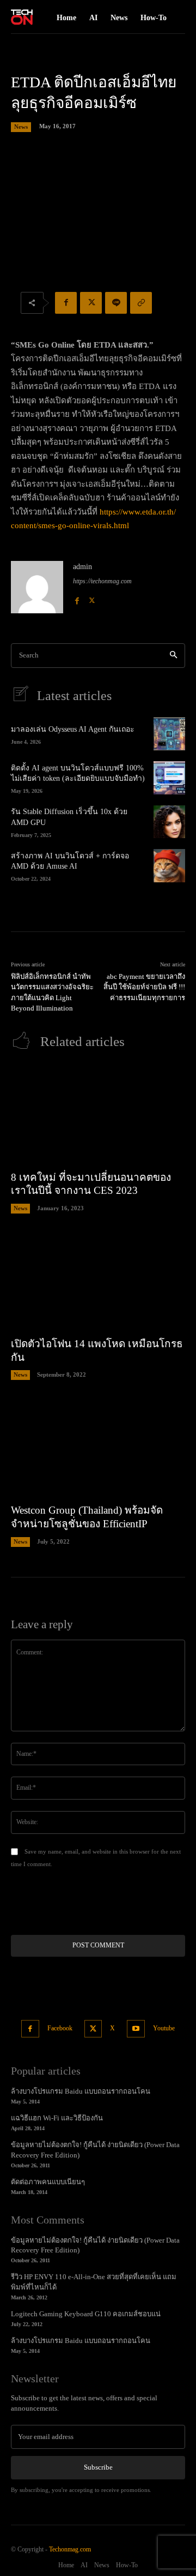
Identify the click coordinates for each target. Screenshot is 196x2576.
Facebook (60, 2028)
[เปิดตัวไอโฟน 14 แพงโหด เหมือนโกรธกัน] (98, 1281)
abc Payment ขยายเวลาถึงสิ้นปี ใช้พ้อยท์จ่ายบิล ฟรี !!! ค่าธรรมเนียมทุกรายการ (144, 987)
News (21, 127)
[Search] (173, 656)
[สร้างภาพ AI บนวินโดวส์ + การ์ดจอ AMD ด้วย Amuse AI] (169, 865)
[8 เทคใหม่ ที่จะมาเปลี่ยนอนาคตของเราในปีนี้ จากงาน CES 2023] (98, 1114)
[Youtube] (136, 2029)
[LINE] (116, 303)
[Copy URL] (141, 303)
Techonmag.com (70, 2549)
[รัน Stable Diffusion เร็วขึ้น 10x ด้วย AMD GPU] (169, 822)
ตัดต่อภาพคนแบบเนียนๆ (48, 2182)
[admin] (37, 587)
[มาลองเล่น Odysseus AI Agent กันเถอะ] (169, 734)
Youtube (164, 2028)
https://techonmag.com (102, 581)
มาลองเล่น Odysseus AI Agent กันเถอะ (73, 729)
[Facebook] (66, 303)
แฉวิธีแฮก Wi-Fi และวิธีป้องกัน (57, 2118)
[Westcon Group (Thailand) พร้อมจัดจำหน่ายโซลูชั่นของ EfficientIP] (98, 1447)
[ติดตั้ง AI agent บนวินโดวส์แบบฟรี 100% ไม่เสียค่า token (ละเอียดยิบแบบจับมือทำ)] (169, 778)
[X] (91, 303)
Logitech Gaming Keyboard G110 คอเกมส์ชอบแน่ (86, 2314)
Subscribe (98, 2467)
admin (82, 567)
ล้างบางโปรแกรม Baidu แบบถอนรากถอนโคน (81, 2091)
